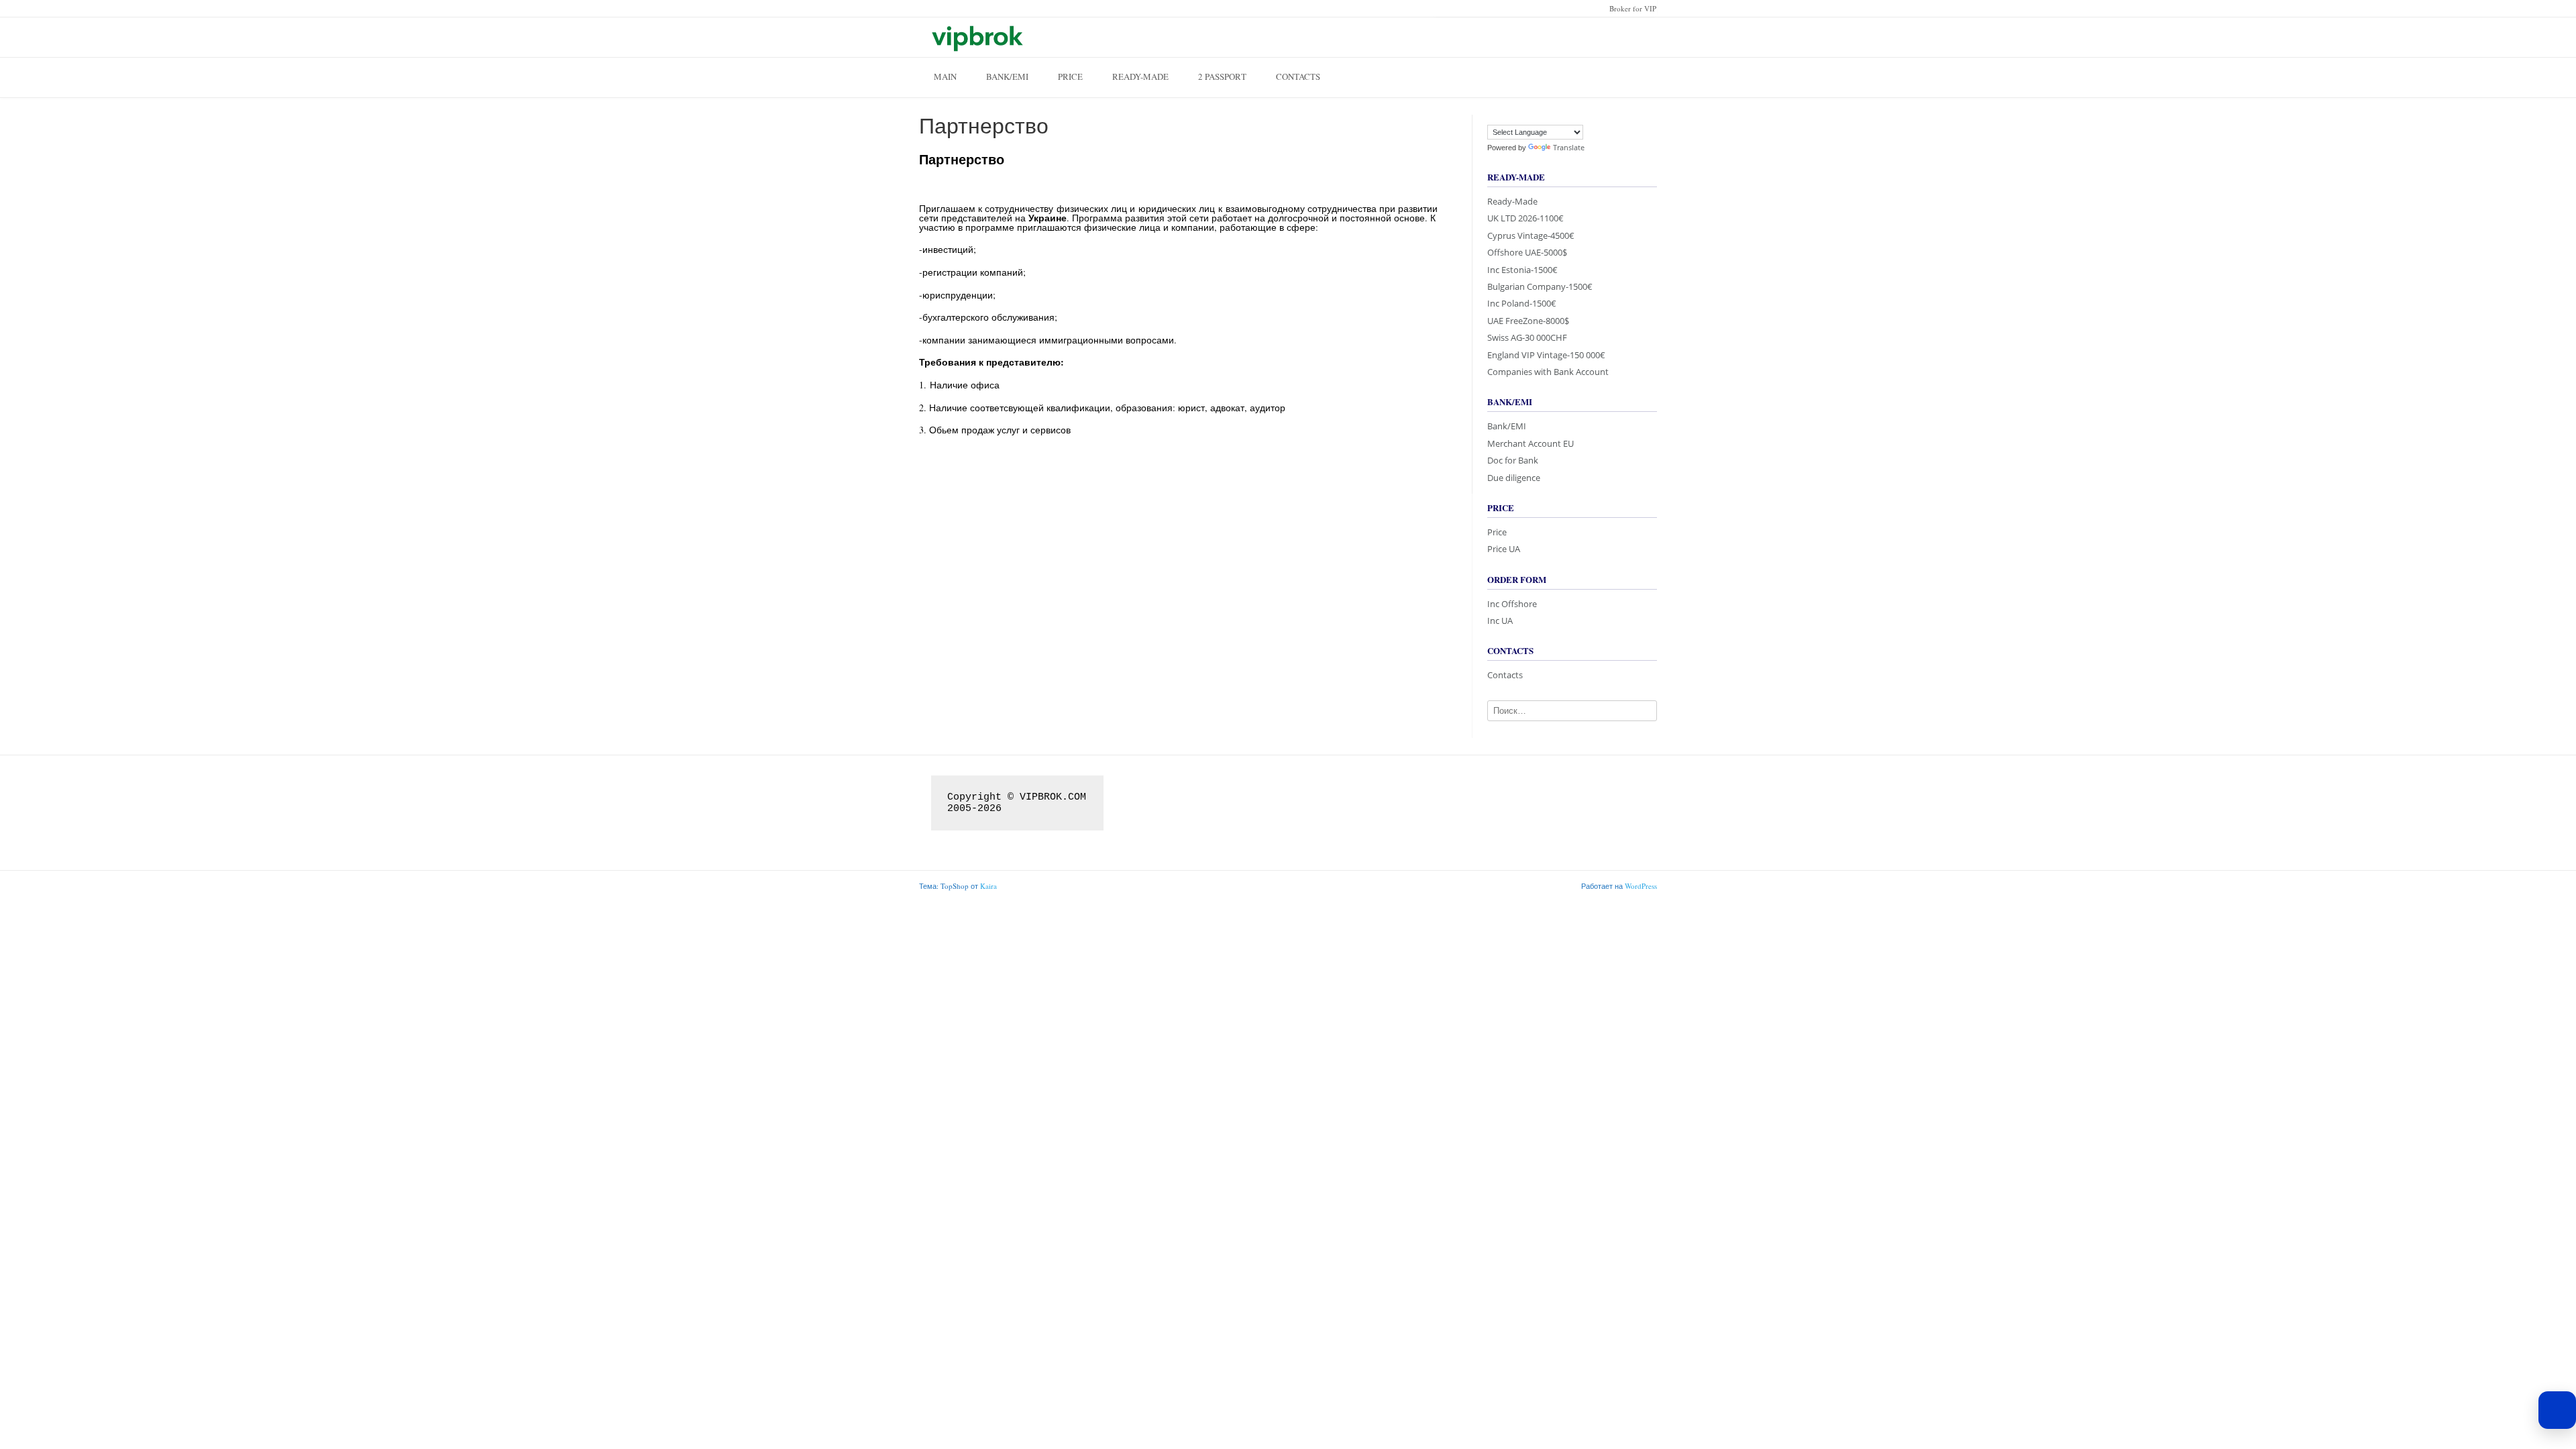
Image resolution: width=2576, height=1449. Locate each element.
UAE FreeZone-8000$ (1528, 321)
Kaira (988, 886)
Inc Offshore (1512, 604)
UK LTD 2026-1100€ (1525, 218)
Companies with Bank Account (1548, 372)
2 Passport (1222, 76)
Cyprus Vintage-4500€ (1531, 235)
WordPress (1641, 886)
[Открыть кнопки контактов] (2557, 1410)
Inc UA (1500, 621)
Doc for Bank (1513, 460)
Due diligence (1514, 478)
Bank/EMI (1007, 76)
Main (945, 76)
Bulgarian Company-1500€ (1540, 286)
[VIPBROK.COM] (976, 37)
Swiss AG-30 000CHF (1527, 337)
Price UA (1504, 549)
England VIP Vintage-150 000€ (1546, 355)
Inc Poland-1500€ (1522, 303)
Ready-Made (1140, 76)
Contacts (1298, 76)
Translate (1569, 147)
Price (1070, 76)
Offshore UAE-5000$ (1527, 252)
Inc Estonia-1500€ (1522, 270)
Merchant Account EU (1531, 443)
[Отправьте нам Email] (1627, 36)
